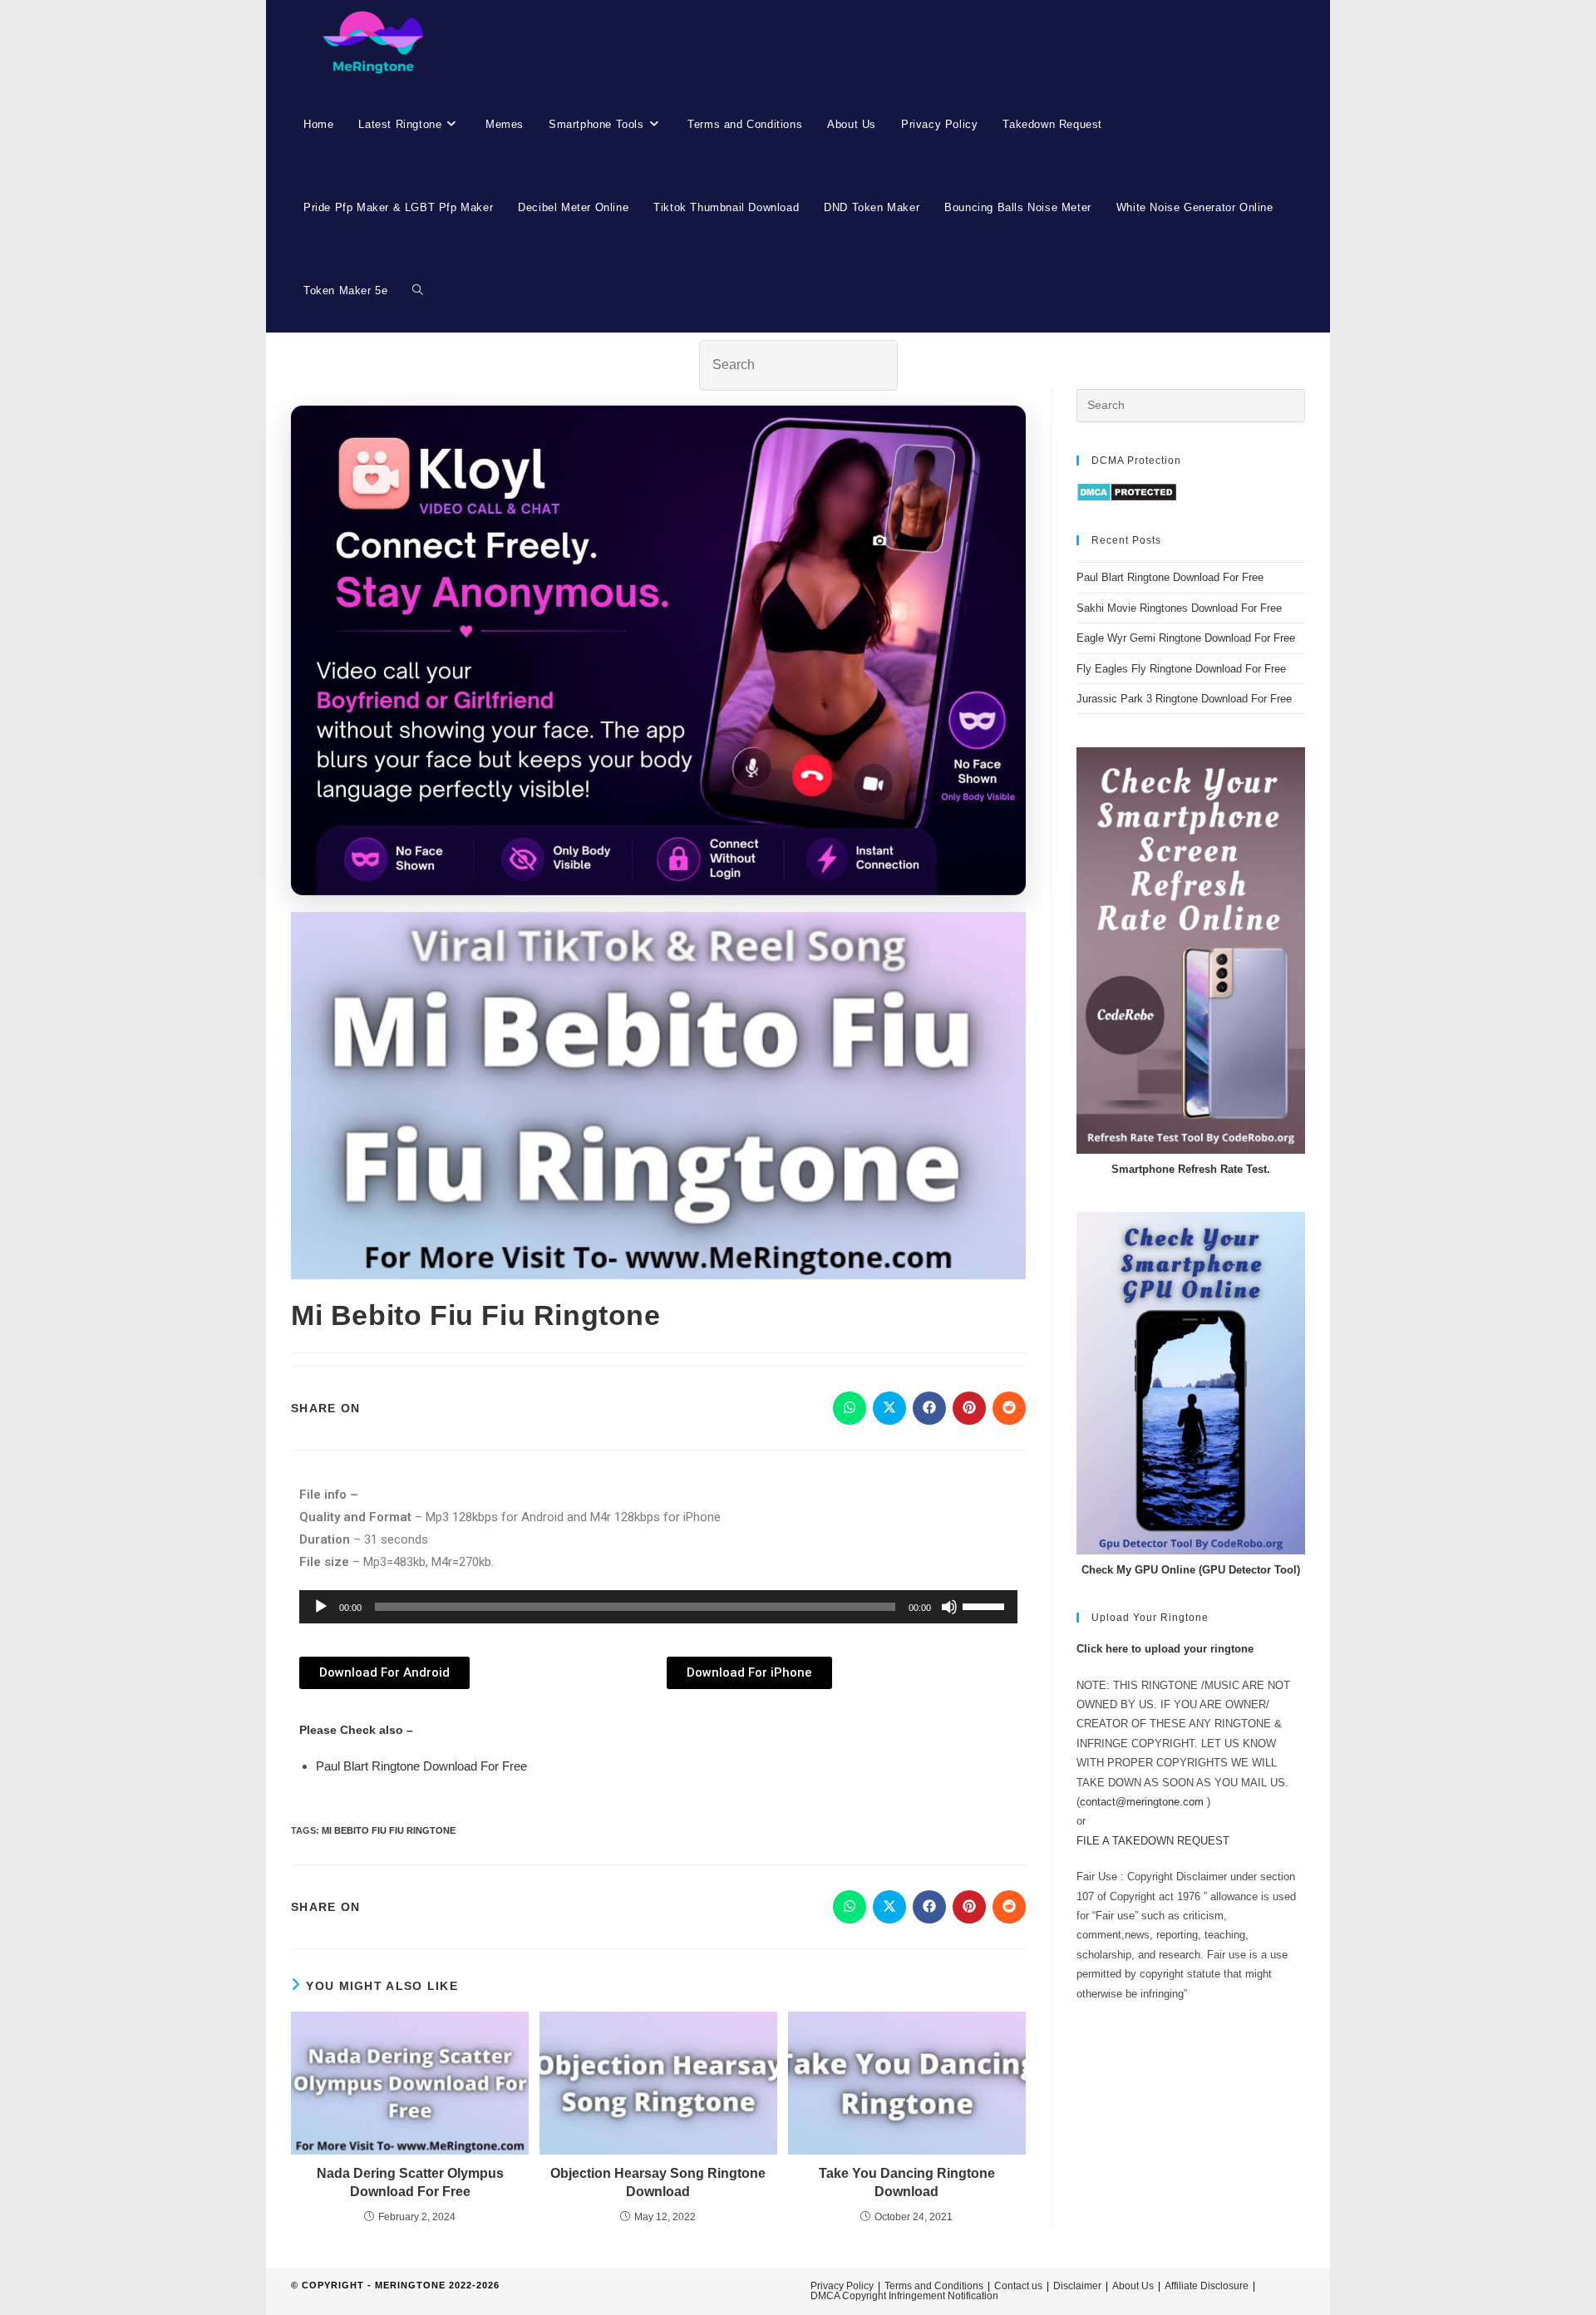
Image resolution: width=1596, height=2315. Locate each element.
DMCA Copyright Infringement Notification (904, 2296)
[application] (658, 1607)
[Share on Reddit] (1009, 1408)
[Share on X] (889, 1408)
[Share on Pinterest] (969, 1408)
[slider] (986, 1605)
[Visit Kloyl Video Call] (658, 650)
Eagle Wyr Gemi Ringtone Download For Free (1186, 638)
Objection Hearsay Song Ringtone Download (658, 2182)
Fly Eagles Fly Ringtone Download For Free (1181, 669)
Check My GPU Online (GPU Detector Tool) (1191, 1570)
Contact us (1018, 2286)
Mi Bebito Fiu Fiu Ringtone (389, 1830)
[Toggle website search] (418, 291)
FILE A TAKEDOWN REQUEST (1153, 1841)
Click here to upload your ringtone (1165, 1649)
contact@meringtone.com (1142, 1802)
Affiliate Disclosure (1207, 2286)
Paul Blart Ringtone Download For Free (421, 1766)
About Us (1133, 2286)
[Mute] (949, 1607)
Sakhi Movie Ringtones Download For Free (1179, 608)
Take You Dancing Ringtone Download (907, 2182)
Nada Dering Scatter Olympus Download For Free (410, 2182)
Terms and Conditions (934, 2286)
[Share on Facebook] (929, 1408)
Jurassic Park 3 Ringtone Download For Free (1184, 699)
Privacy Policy (842, 2286)
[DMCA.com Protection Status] (1127, 492)
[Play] (321, 1607)
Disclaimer (1077, 2286)
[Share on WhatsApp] (850, 1408)
